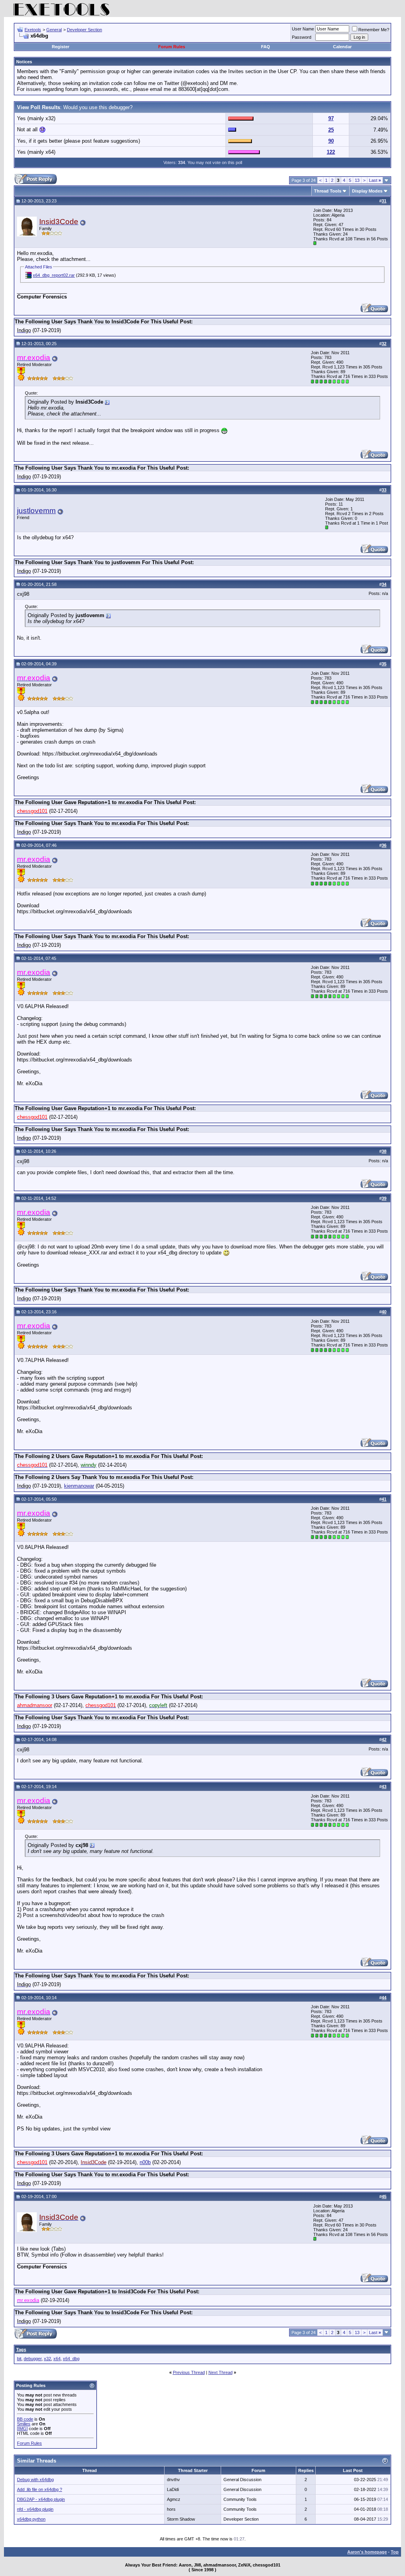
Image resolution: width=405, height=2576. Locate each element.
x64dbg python (31, 2519)
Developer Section (84, 30)
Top (395, 2552)
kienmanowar (79, 1486)
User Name (303, 29)
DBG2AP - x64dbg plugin (41, 2499)
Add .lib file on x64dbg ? (40, 2489)
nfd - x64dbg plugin (35, 2509)
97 (331, 118)
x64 (57, 2359)
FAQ (266, 47)
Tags (21, 2349)
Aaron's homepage (367, 2552)
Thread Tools (328, 191)
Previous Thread (189, 2372)
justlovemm (36, 511)
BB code (25, 2419)
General (54, 30)
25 (331, 130)
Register (61, 47)
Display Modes (367, 191)
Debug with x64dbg (35, 2480)
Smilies (24, 2424)
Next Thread (220, 2372)
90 (331, 141)
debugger (33, 2359)
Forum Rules (172, 47)
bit (19, 2359)
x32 (47, 2359)
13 (357, 180)
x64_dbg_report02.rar (54, 275)
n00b (145, 2162)
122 (331, 152)
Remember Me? (374, 30)
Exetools (33, 30)
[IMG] (22, 2429)
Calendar (342, 47)
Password (302, 37)
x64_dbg (71, 2359)
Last (375, 180)
